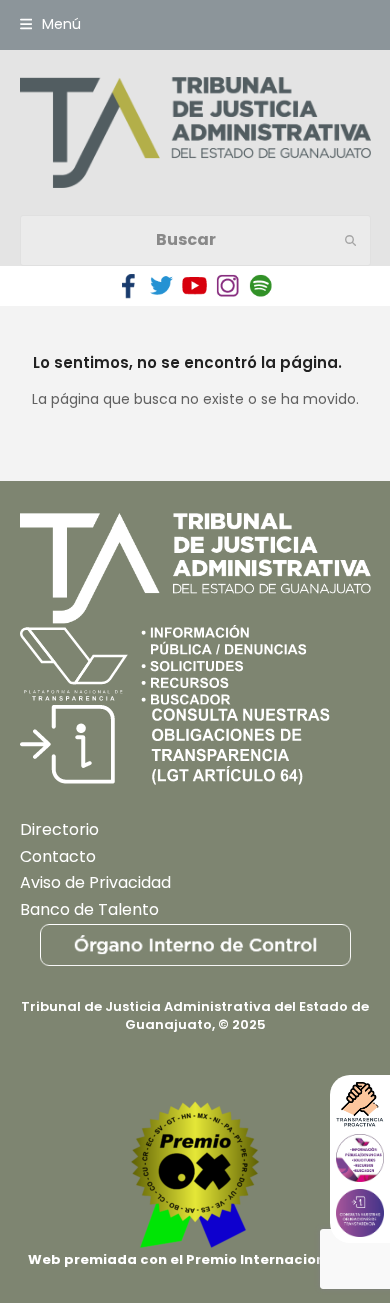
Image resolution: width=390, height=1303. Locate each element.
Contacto (58, 856)
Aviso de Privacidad (95, 882)
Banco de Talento (89, 909)
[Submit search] (350, 240)
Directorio (59, 829)
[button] (50, 24)
